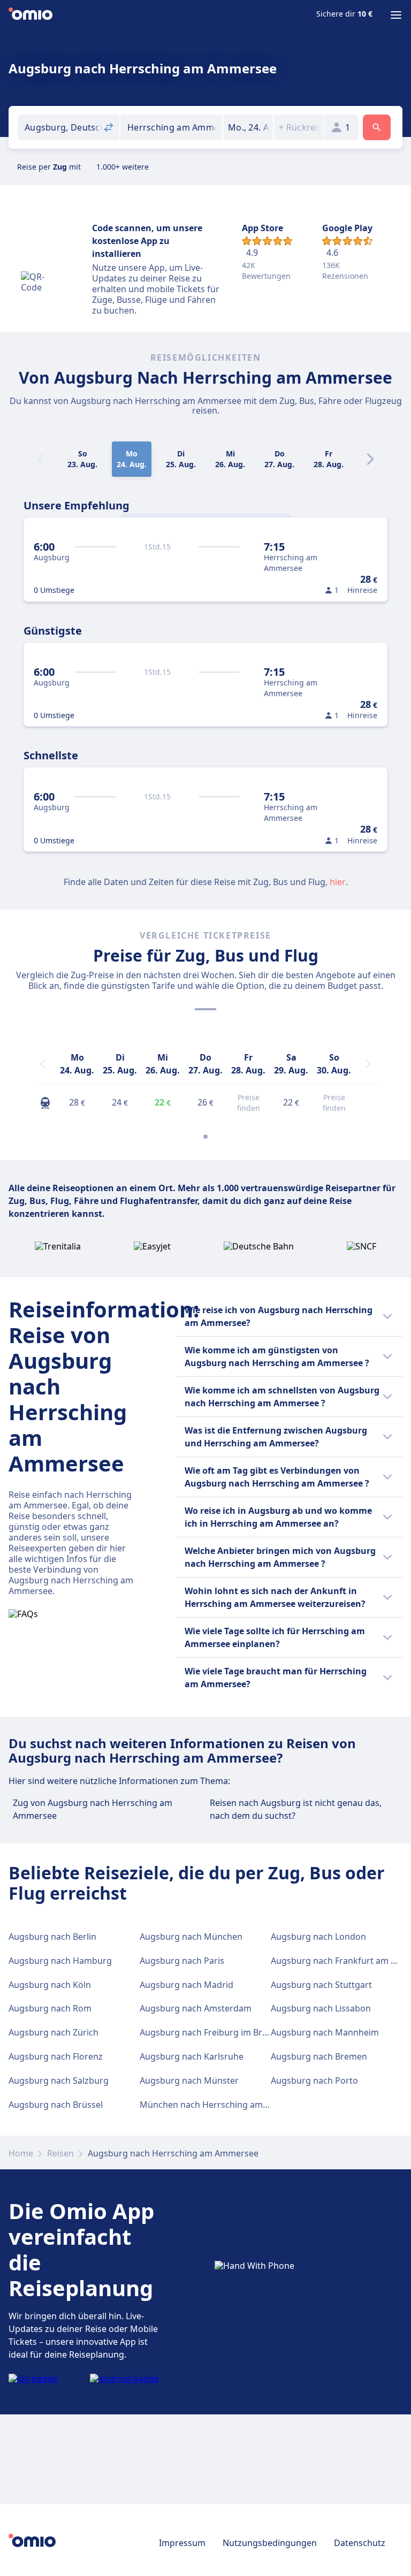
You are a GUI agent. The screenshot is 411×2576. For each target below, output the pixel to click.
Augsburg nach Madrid (187, 1985)
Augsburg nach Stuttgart (321, 1985)
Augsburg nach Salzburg (59, 2080)
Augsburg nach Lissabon (321, 2008)
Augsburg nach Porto (314, 2080)
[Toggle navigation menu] (396, 15)
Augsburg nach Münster (189, 2080)
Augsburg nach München (191, 1937)
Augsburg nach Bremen (319, 2056)
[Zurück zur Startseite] (31, 15)
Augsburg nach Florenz (56, 2056)
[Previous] (43, 1064)
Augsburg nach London (318, 1937)
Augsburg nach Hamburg (60, 1961)
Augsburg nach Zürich (54, 2032)
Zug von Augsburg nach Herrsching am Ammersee (93, 1809)
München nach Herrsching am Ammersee (224, 2105)
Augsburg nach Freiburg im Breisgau (214, 2032)
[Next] (370, 459)
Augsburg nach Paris (182, 1961)
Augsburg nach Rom (50, 2008)
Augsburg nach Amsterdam (196, 2008)
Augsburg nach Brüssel (56, 2105)
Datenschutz (360, 2543)
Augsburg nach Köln (50, 1985)
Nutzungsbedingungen (270, 2543)
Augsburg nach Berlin (52, 1937)
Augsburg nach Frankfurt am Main (341, 1961)
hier (338, 882)
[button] (248, 127)
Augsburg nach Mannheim (325, 2032)
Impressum (182, 2543)
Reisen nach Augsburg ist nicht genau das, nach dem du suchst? (296, 1809)
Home (21, 2153)
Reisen (60, 2153)
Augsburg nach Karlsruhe (192, 2056)
